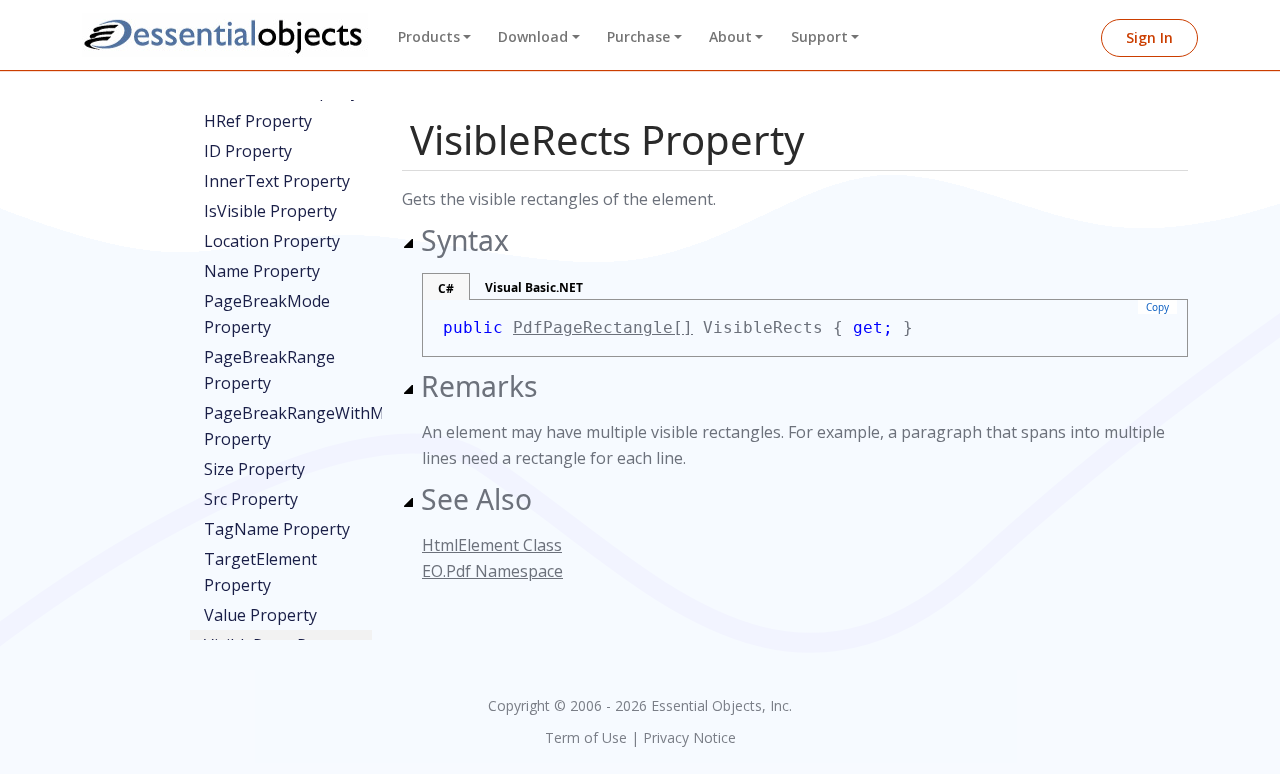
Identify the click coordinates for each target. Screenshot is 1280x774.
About (730, 36)
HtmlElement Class (492, 545)
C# (446, 288)
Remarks (479, 386)
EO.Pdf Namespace (492, 571)
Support (819, 36)
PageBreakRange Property (269, 370)
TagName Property (277, 529)
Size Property (254, 469)
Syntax (465, 240)
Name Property (262, 271)
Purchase (638, 36)
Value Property (260, 615)
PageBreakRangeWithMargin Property (288, 426)
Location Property (272, 241)
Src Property (251, 499)
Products (429, 36)
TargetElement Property (260, 572)
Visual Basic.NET (534, 287)
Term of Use (586, 737)
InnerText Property (277, 181)
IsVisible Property (270, 211)
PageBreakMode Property (267, 314)
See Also (476, 499)
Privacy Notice (689, 737)
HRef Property (258, 121)
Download (533, 36)
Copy (1157, 307)
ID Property (248, 151)
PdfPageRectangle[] (603, 327)
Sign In (1149, 37)
